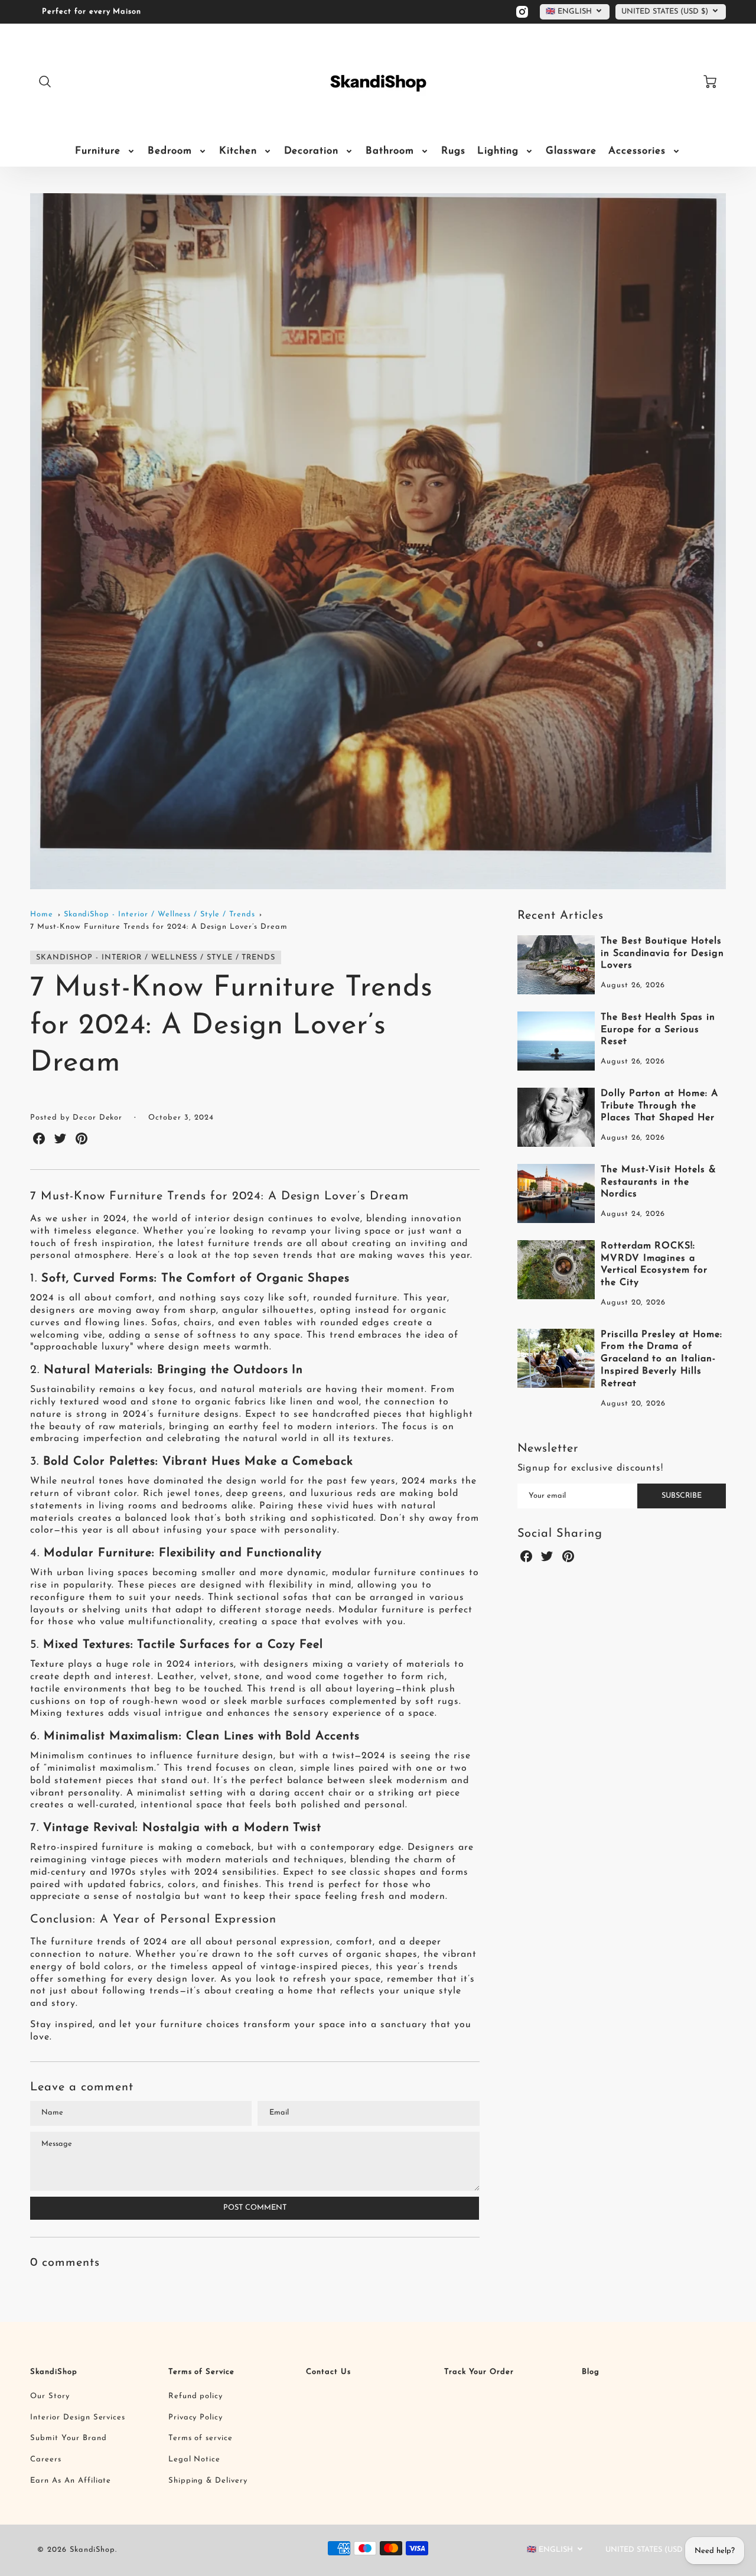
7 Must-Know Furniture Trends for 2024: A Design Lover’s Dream (159, 927)
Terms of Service (201, 2372)
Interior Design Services (78, 2417)
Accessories (637, 151)
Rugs (453, 151)
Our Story (50, 2396)
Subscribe (682, 1496)
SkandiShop (54, 2372)
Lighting (498, 151)
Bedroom (170, 151)
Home (42, 914)
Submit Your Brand (68, 2438)
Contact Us (328, 2372)
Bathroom (390, 151)
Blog (591, 2372)
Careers (46, 2459)
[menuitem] (105, 151)
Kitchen (238, 151)
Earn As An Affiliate (71, 2481)
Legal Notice (195, 2459)
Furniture (98, 151)
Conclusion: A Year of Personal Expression (153, 1920)
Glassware (571, 151)
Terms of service (201, 2438)
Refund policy (195, 2396)
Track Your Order (479, 2372)
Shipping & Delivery (208, 2481)
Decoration (312, 151)
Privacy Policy (195, 2417)
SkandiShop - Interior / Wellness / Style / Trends (159, 914)
